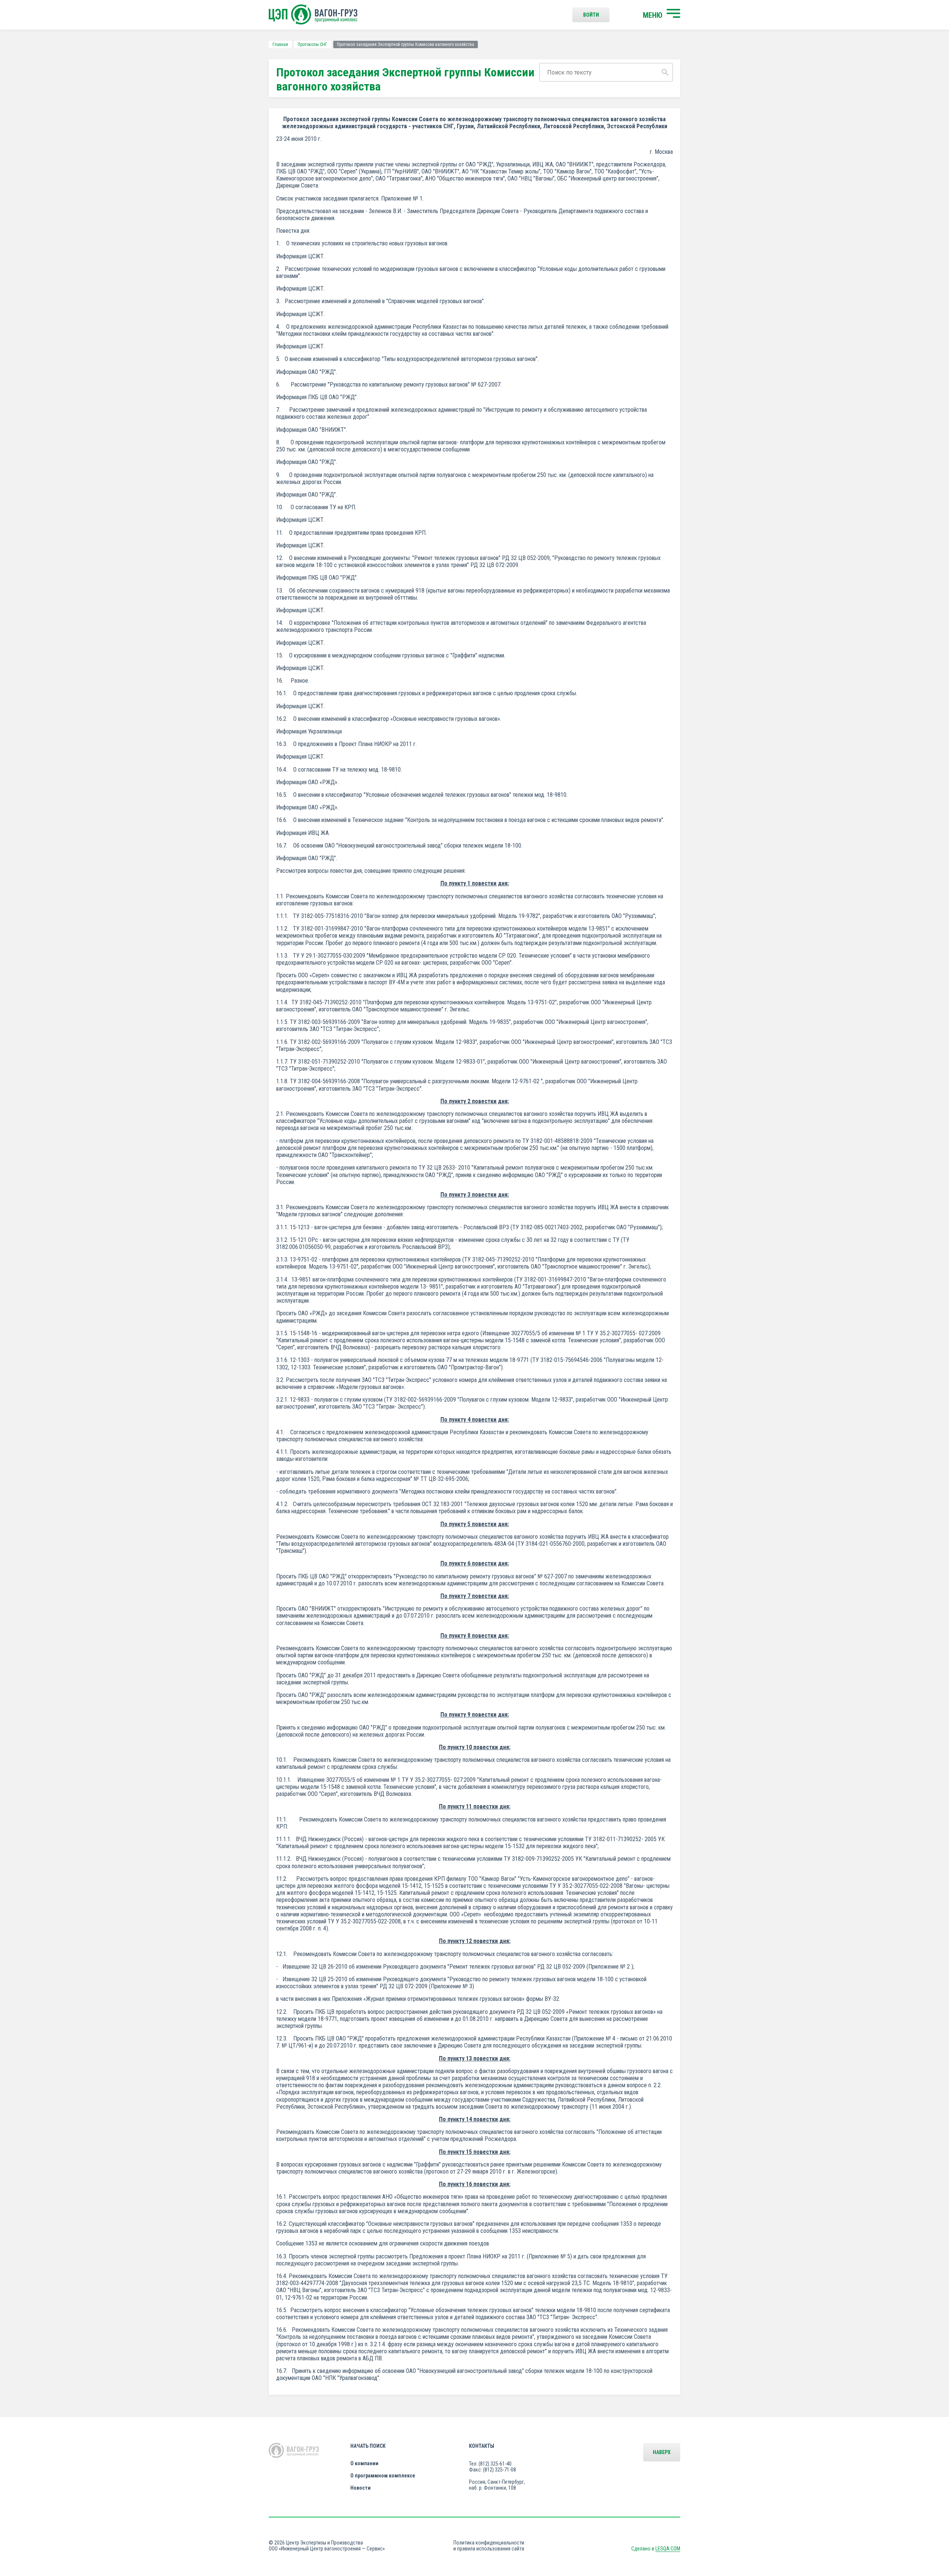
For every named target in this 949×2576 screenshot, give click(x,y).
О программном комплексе (383, 2476)
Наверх (662, 2452)
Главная (280, 44)
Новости (361, 2488)
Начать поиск (368, 2446)
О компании (364, 2463)
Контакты (482, 2446)
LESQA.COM (668, 2549)
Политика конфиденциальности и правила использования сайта (489, 2546)
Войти (591, 15)
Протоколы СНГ (313, 44)
